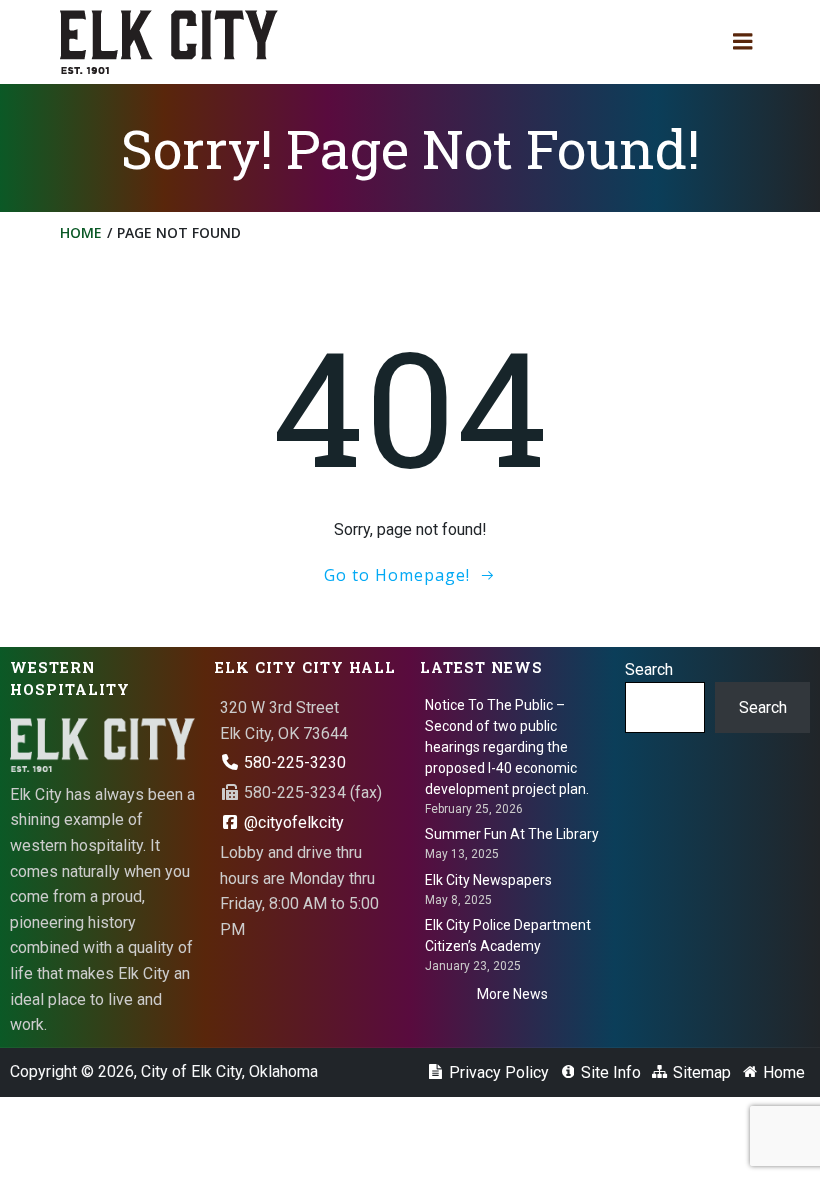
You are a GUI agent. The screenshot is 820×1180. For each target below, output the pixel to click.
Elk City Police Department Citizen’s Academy (508, 935)
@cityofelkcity (292, 822)
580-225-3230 (293, 762)
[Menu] (743, 42)
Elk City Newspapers (488, 880)
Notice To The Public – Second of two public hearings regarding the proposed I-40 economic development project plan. (507, 747)
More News (512, 994)
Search (649, 669)
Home (81, 232)
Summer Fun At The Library (512, 834)
